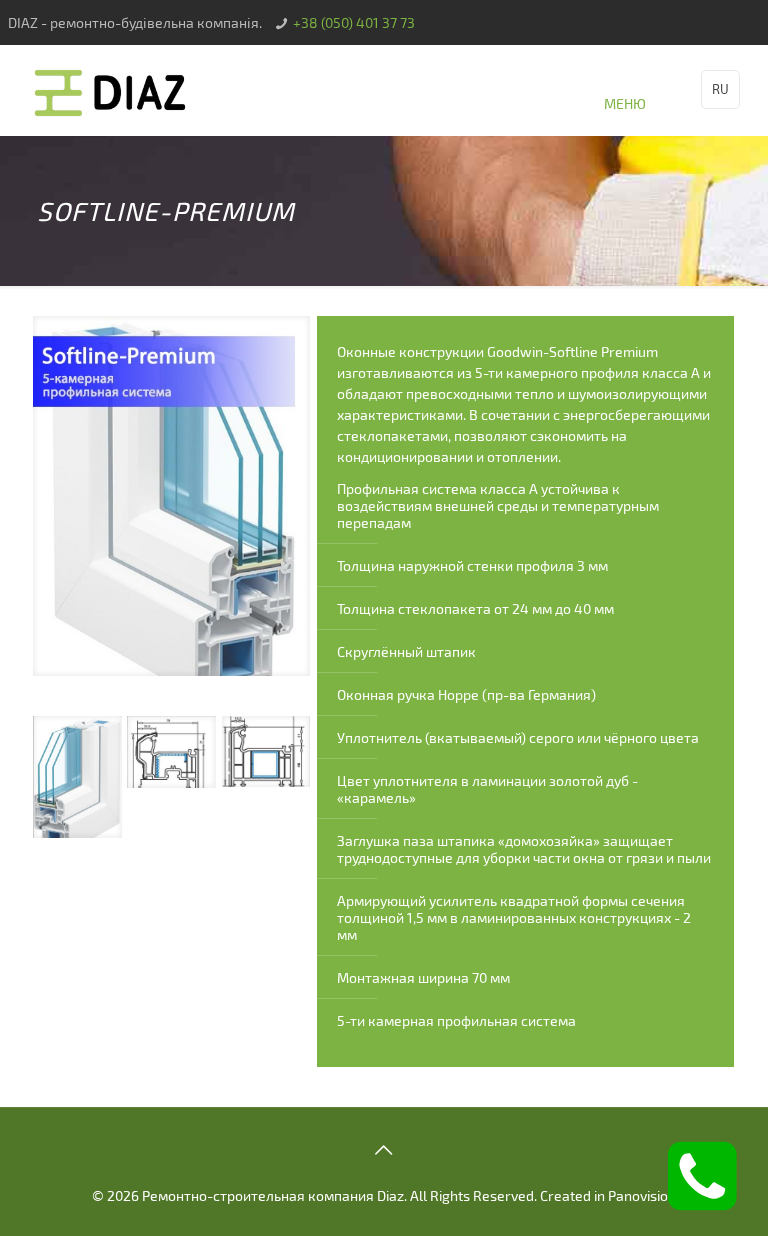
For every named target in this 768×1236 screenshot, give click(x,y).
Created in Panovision (608, 1195)
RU (720, 89)
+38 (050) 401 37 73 (354, 22)
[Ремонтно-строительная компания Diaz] (111, 90)
